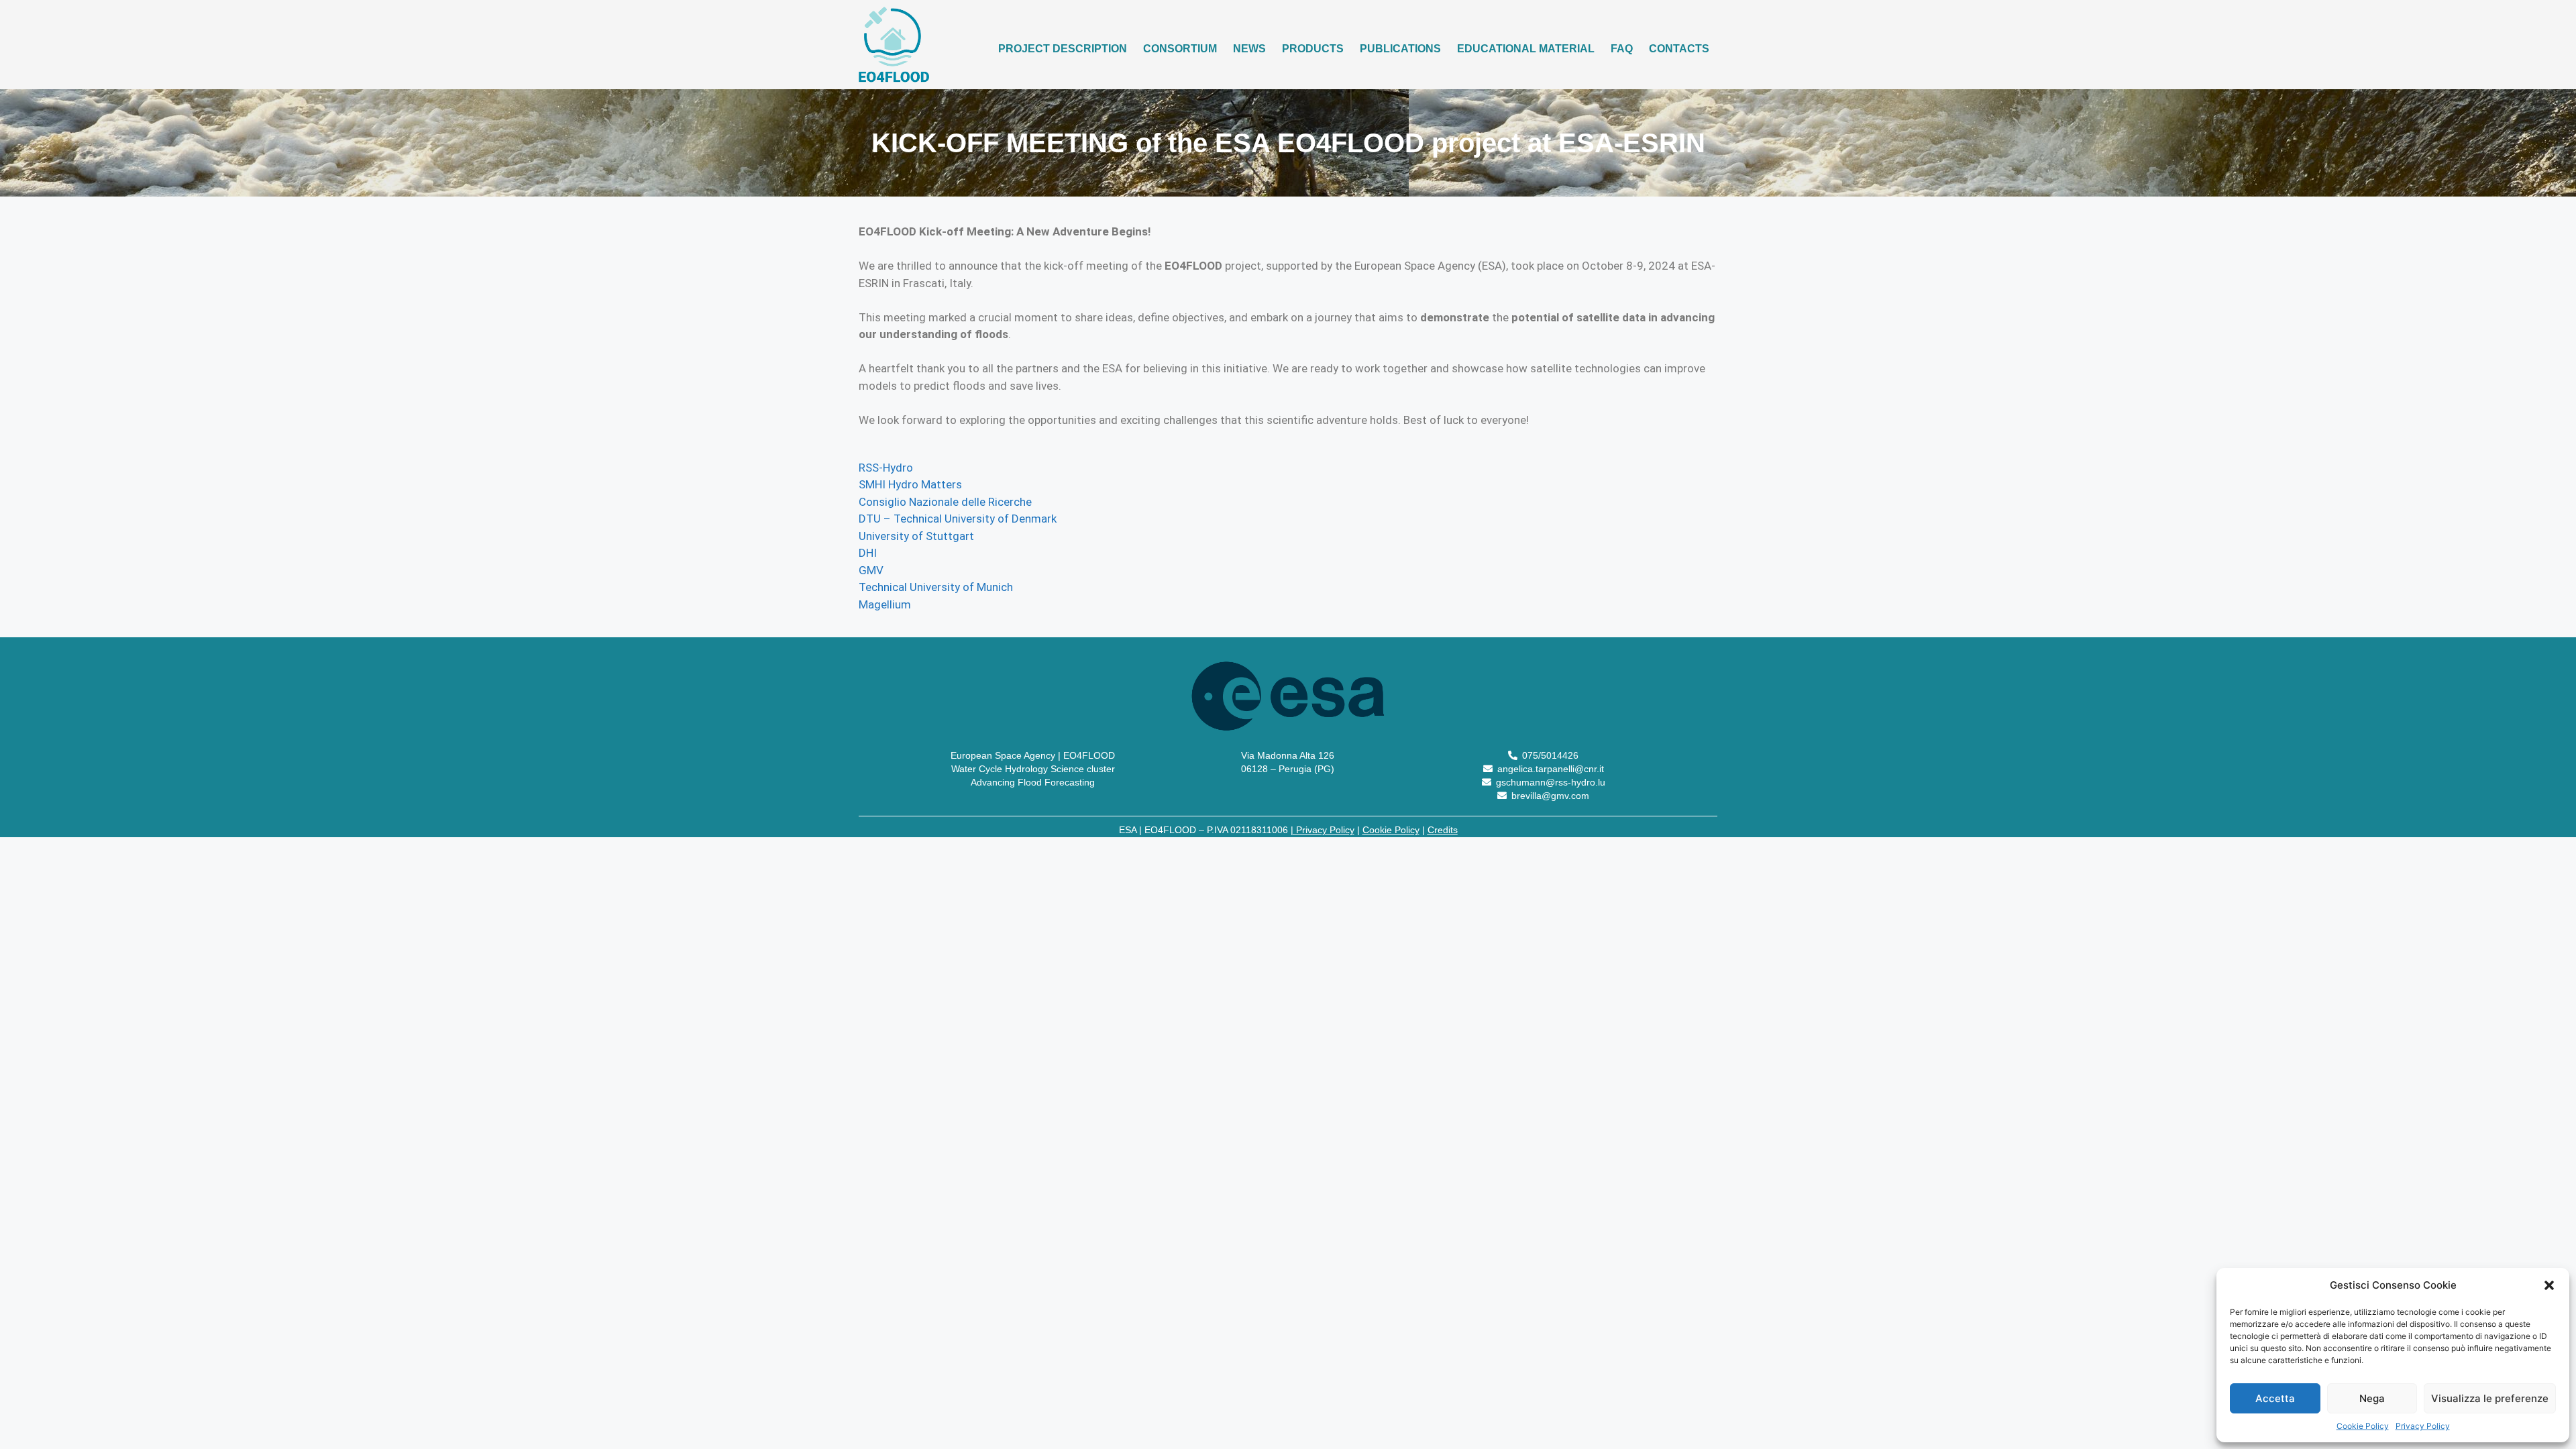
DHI (868, 553)
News (1249, 49)
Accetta (2275, 1398)
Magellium (885, 604)
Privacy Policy (2423, 1426)
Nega (2372, 1398)
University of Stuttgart (916, 536)
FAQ (1622, 49)
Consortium (1180, 49)
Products (1313, 49)
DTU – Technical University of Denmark (958, 519)
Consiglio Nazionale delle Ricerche (945, 502)
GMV (871, 570)
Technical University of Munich (936, 587)
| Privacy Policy (1323, 830)
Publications (1400, 49)
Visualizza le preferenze (2490, 1398)
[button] (2549, 1285)
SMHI (872, 484)
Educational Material (1526, 49)
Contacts (1679, 49)
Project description (1063, 49)
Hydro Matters (925, 484)
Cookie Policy (2363, 1426)
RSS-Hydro (886, 468)
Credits (1443, 830)
